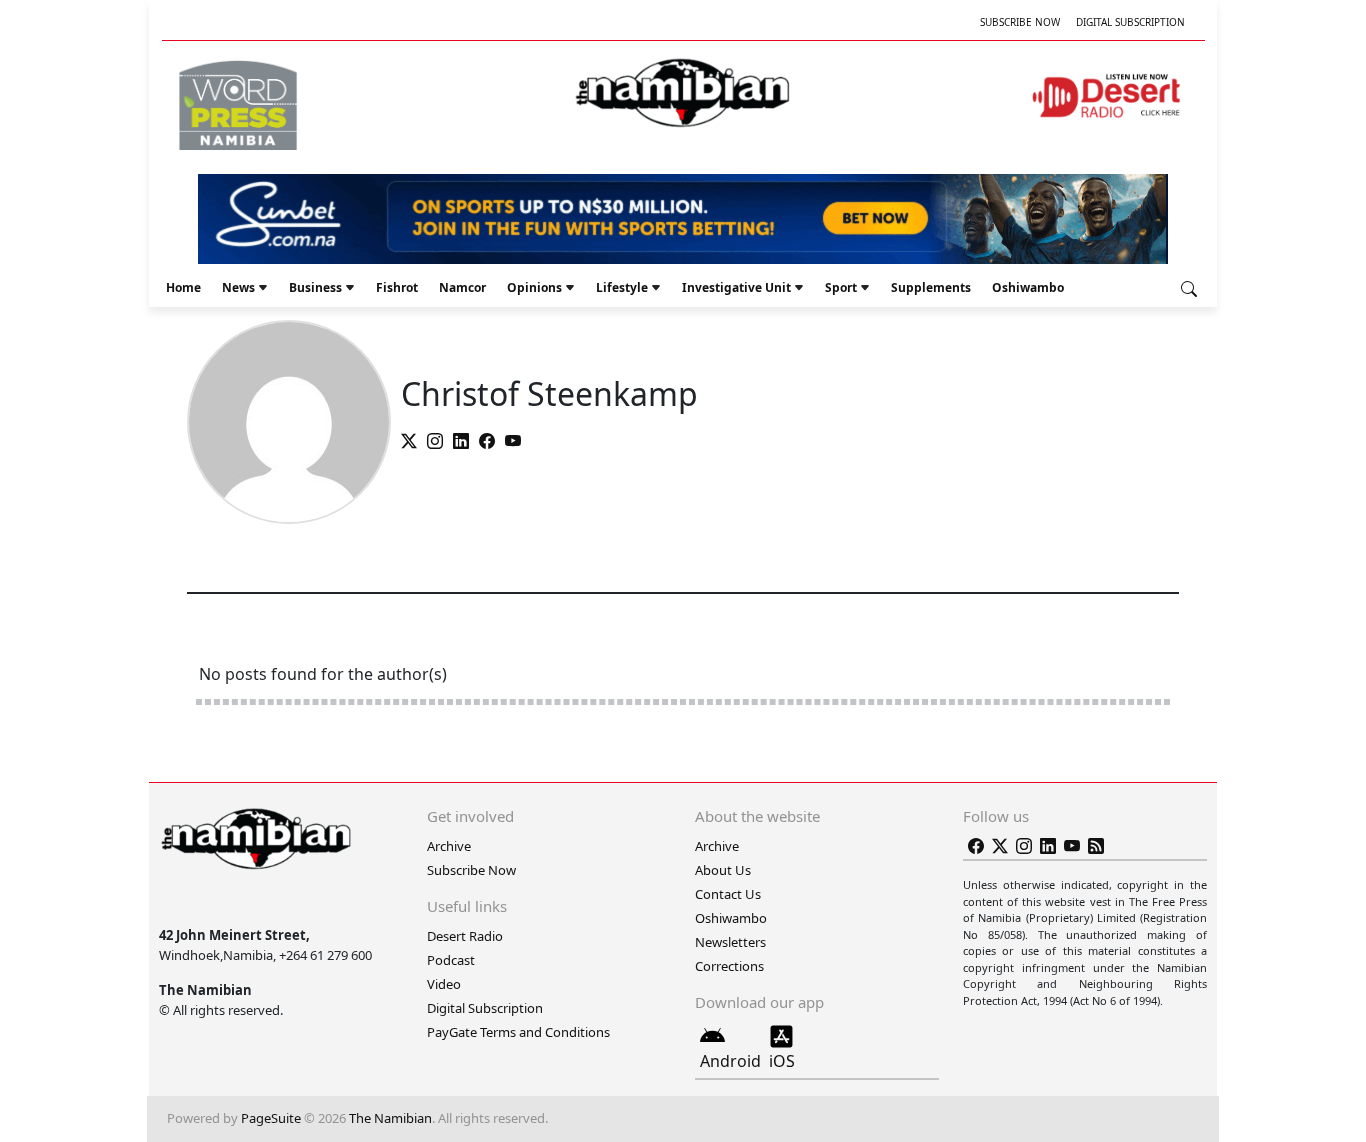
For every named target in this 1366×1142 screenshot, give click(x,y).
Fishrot (397, 287)
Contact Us (728, 894)
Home (183, 287)
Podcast (451, 960)
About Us (723, 870)
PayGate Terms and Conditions (518, 1032)
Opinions (534, 287)
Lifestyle (622, 287)
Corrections (729, 966)
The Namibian (390, 1118)
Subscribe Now (1020, 22)
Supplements (931, 287)
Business (315, 287)
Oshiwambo (1028, 287)
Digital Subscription (1130, 22)
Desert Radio (465, 936)
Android (730, 1061)
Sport (841, 287)
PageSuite (271, 1118)
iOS (782, 1061)
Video (444, 984)
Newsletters (730, 942)
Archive (449, 846)
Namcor (462, 287)
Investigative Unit (736, 287)
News (238, 287)
